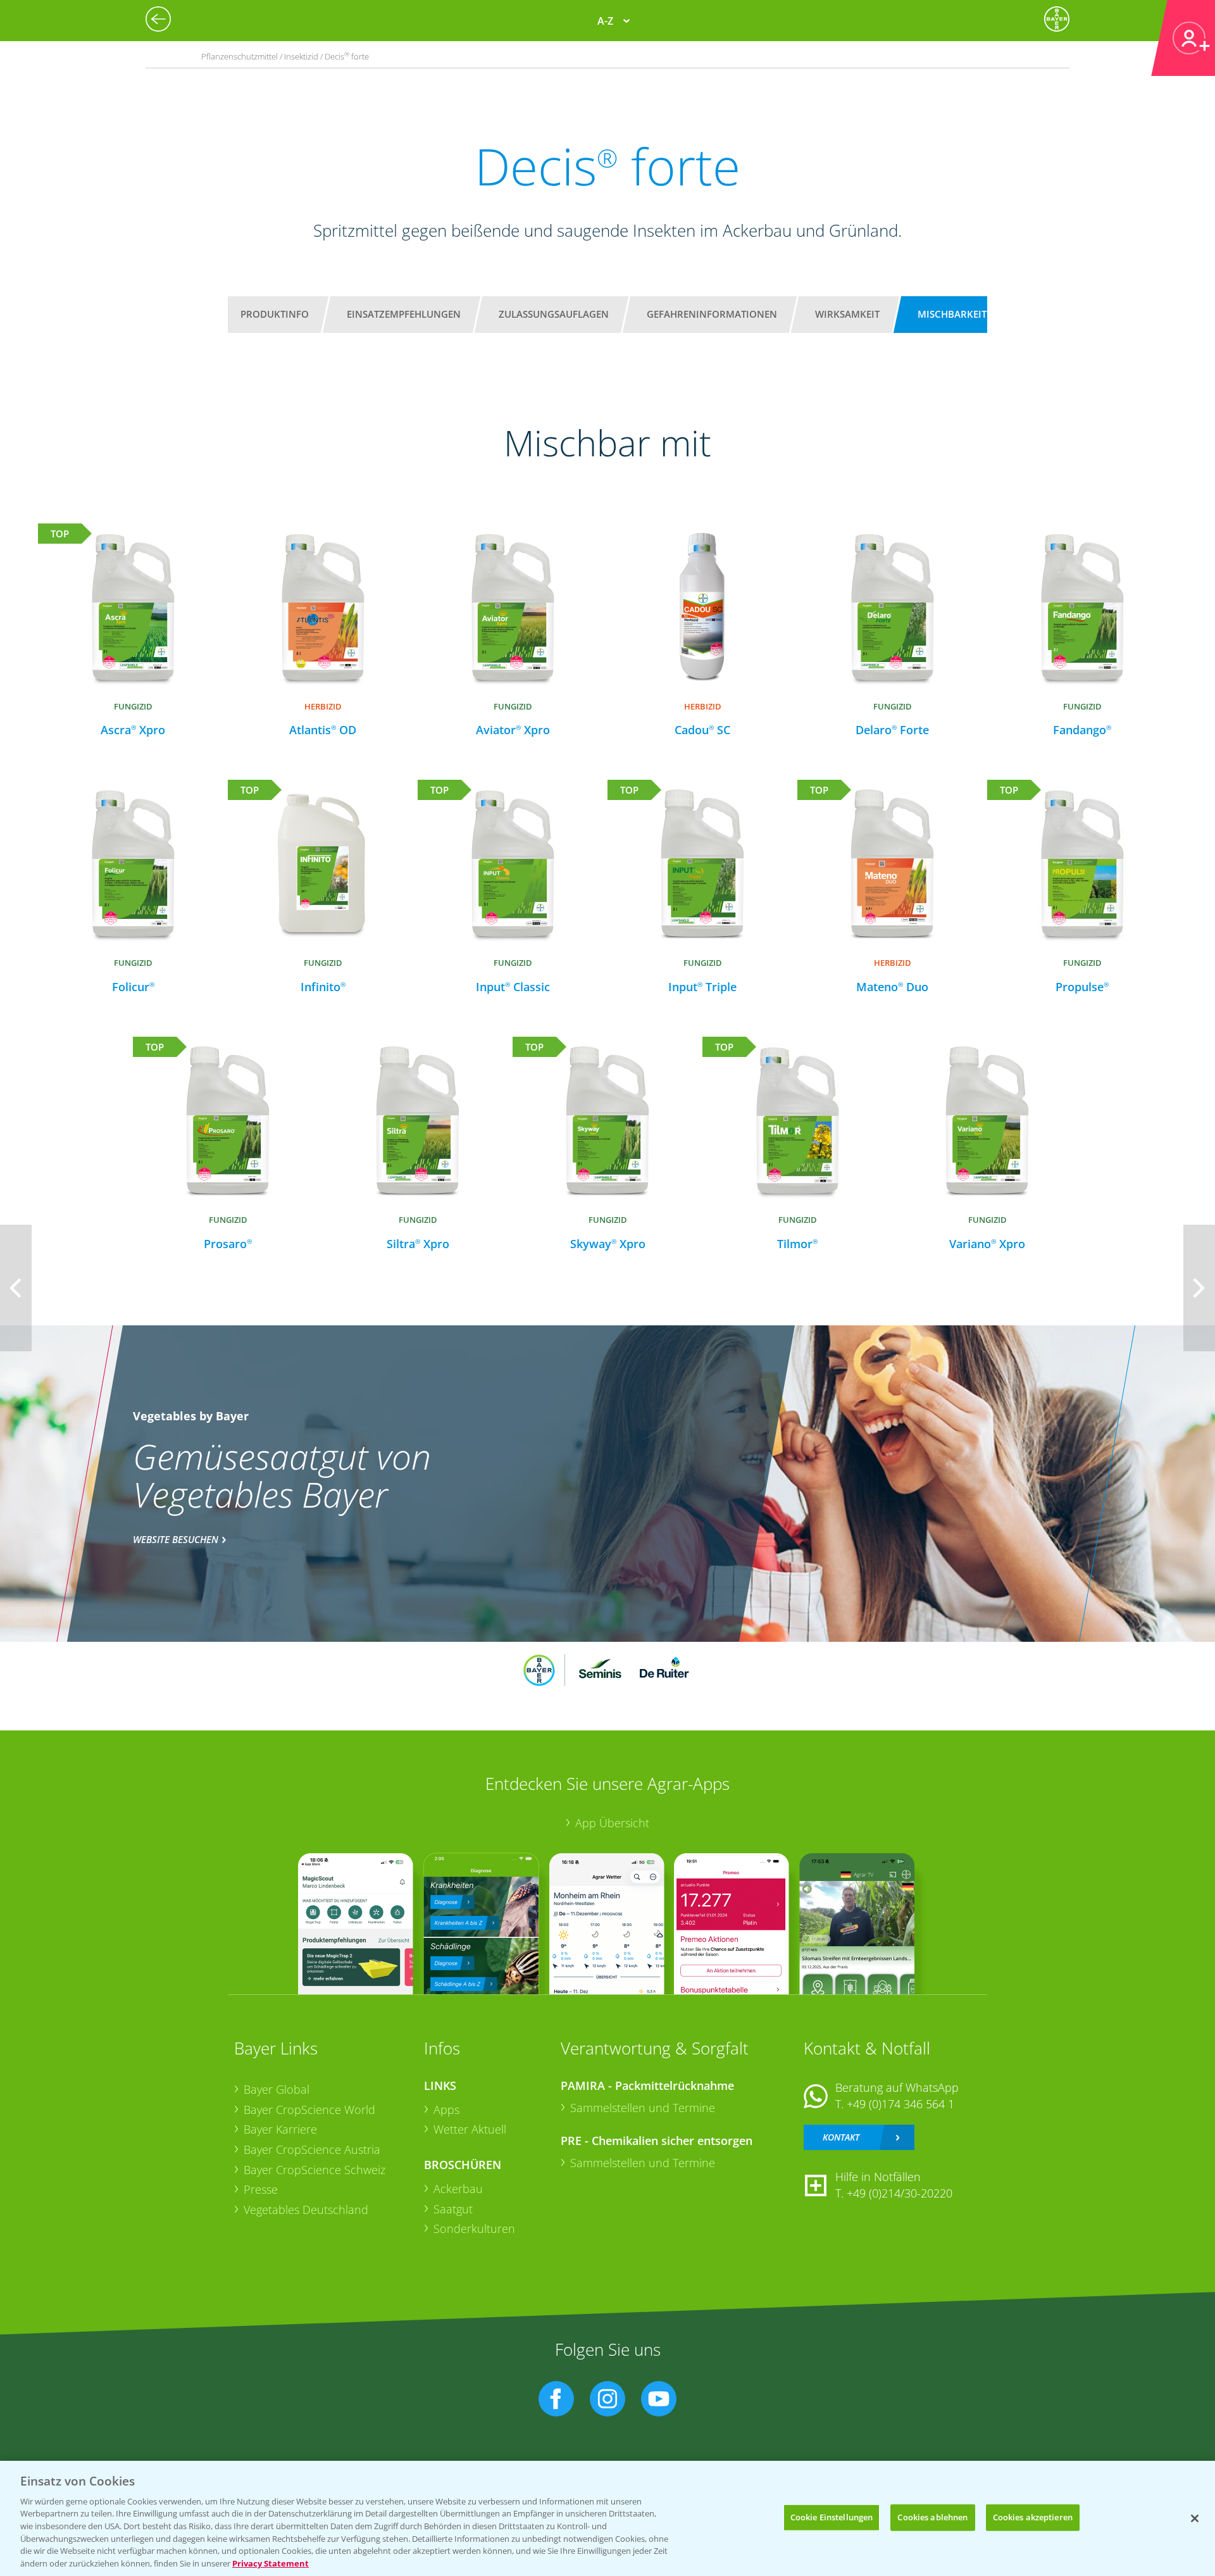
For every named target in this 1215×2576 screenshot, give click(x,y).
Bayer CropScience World (309, 2110)
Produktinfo (275, 314)
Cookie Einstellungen (832, 2517)
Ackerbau (458, 2189)
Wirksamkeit (847, 314)
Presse (261, 2189)
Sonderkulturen (474, 2229)
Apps (446, 2110)
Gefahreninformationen (712, 314)
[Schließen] (1195, 2518)
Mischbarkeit (952, 314)
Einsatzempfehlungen (404, 314)
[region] (607, 2518)
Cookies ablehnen (932, 2517)
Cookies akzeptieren (1033, 2517)
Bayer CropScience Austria (312, 2149)
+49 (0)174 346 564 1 (900, 2104)
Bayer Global (277, 2089)
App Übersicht (612, 1823)
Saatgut (453, 2209)
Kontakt (841, 2137)
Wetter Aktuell (470, 2129)
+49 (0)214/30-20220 (900, 2193)
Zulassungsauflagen (554, 314)
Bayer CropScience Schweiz (315, 2170)
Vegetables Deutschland (306, 2210)
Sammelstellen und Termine (643, 2108)
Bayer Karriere (280, 2129)
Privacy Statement (271, 2563)
